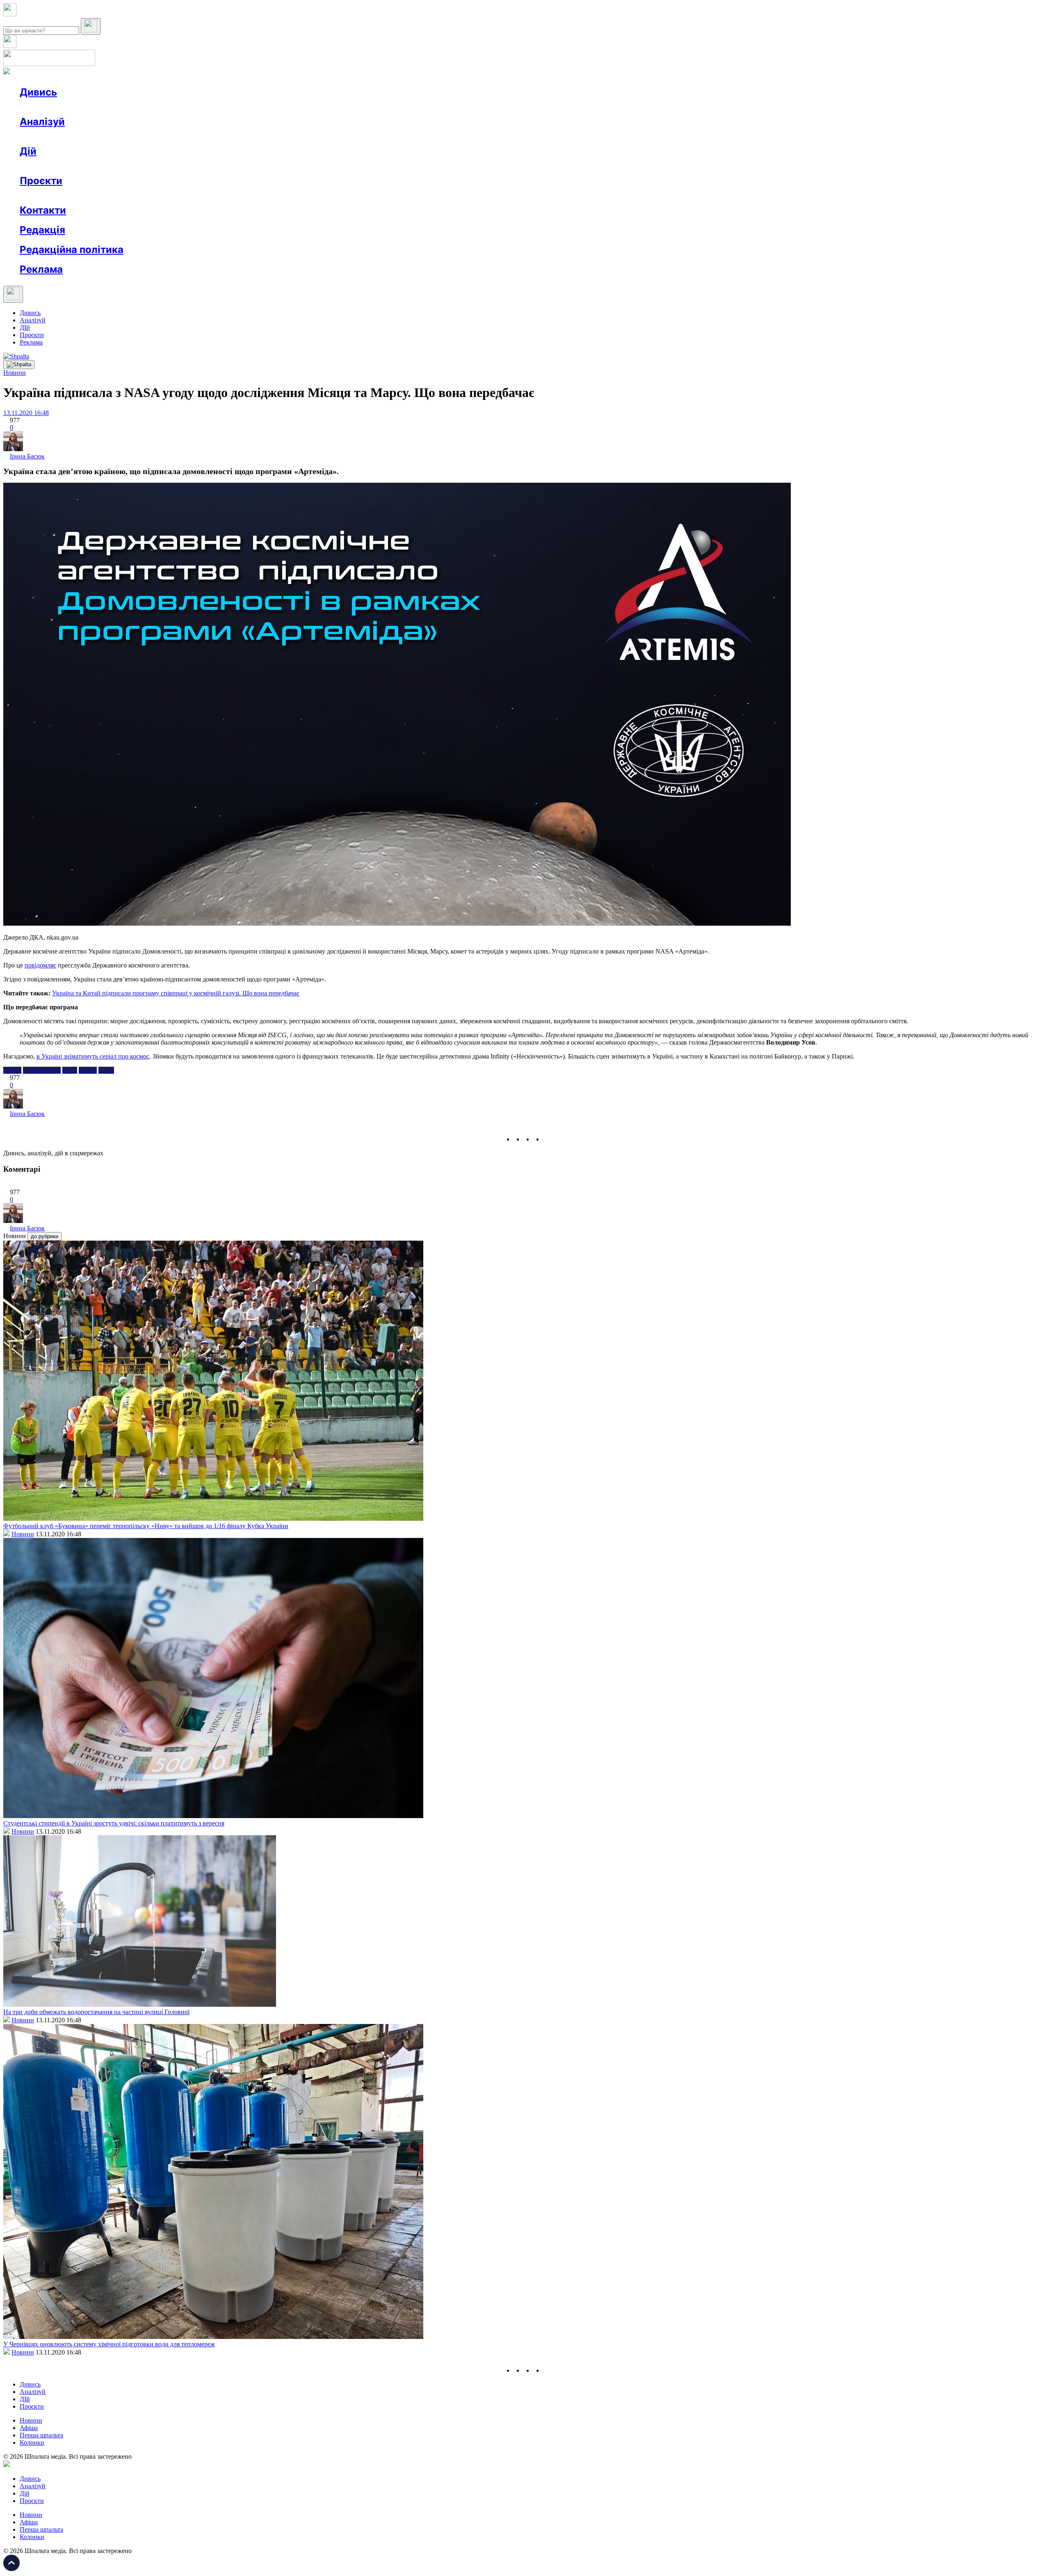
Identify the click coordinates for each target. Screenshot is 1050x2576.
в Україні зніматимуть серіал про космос (93, 1056)
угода (106, 1070)
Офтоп (145, 107)
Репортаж (114, 107)
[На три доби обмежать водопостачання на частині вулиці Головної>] (140, 2004)
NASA (12, 1070)
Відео (170, 107)
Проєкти (41, 181)
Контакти (43, 210)
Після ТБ (377, 195)
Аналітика (51, 136)
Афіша (45, 166)
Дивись (38, 92)
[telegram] (548, 1139)
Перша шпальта (41, 2435)
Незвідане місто (58, 195)
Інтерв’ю (79, 107)
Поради (141, 166)
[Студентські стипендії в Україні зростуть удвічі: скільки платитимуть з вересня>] (213, 1816)
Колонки (134, 136)
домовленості (42, 1070)
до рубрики (45, 1236)
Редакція (42, 230)
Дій (28, 151)
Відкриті (101, 195)
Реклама (197, 166)
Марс (70, 1070)
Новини (47, 107)
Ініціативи (108, 166)
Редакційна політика (72, 250)
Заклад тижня (192, 195)
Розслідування (94, 136)
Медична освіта (143, 195)
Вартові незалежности (325, 195)
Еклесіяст (411, 195)
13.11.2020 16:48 (26, 413)
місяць (88, 1070)
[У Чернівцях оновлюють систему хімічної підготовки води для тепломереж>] (213, 2337)
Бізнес (169, 166)
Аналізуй (42, 122)
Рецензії (74, 166)
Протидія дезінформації (252, 195)
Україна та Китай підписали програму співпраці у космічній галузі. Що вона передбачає (176, 993)
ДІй (25, 327)
